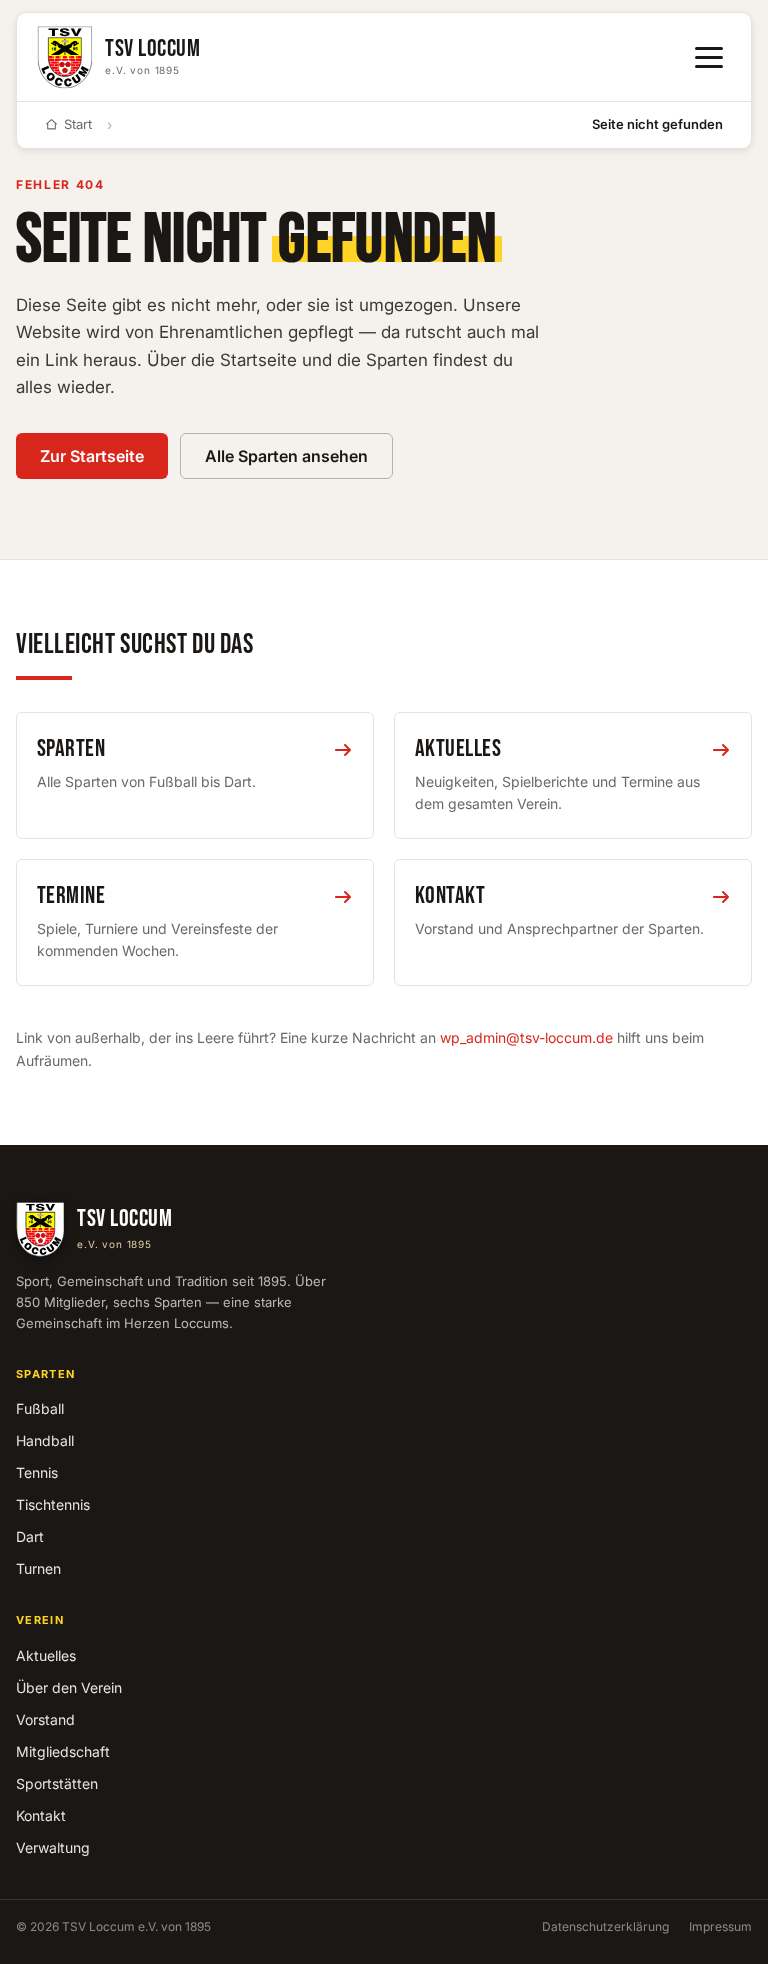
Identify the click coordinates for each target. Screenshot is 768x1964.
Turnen (38, 1568)
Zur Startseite (92, 456)
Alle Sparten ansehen (286, 456)
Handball (45, 1440)
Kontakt (41, 1815)
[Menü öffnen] (709, 57)
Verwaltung (53, 1847)
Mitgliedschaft (63, 1751)
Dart (30, 1536)
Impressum (720, 1926)
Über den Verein (69, 1687)
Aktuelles (46, 1655)
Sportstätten (57, 1783)
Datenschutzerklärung (605, 1926)
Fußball (40, 1408)
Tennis (37, 1472)
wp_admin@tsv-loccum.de (526, 1037)
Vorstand (45, 1719)
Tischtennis (53, 1504)
